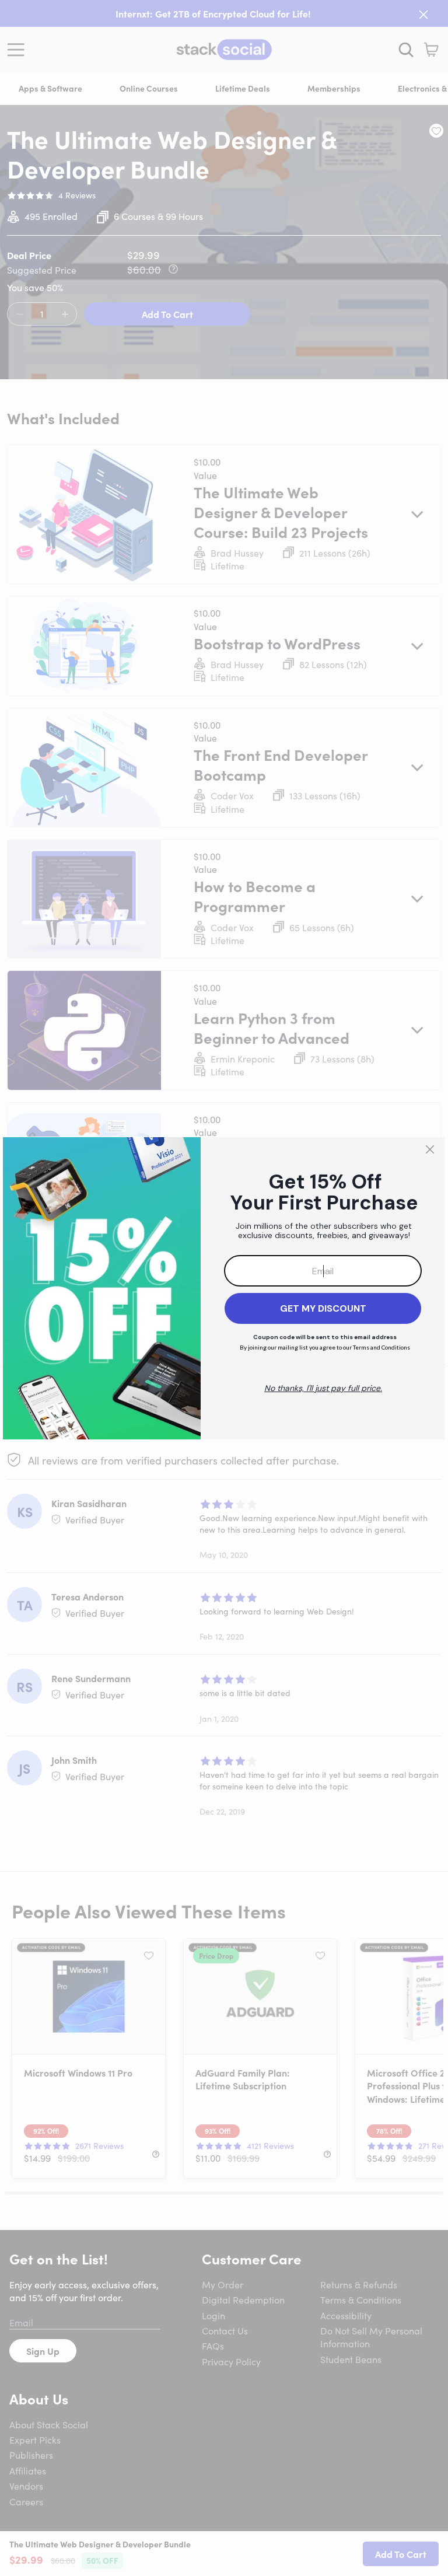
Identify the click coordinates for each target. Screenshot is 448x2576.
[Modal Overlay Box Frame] (224, 1288)
